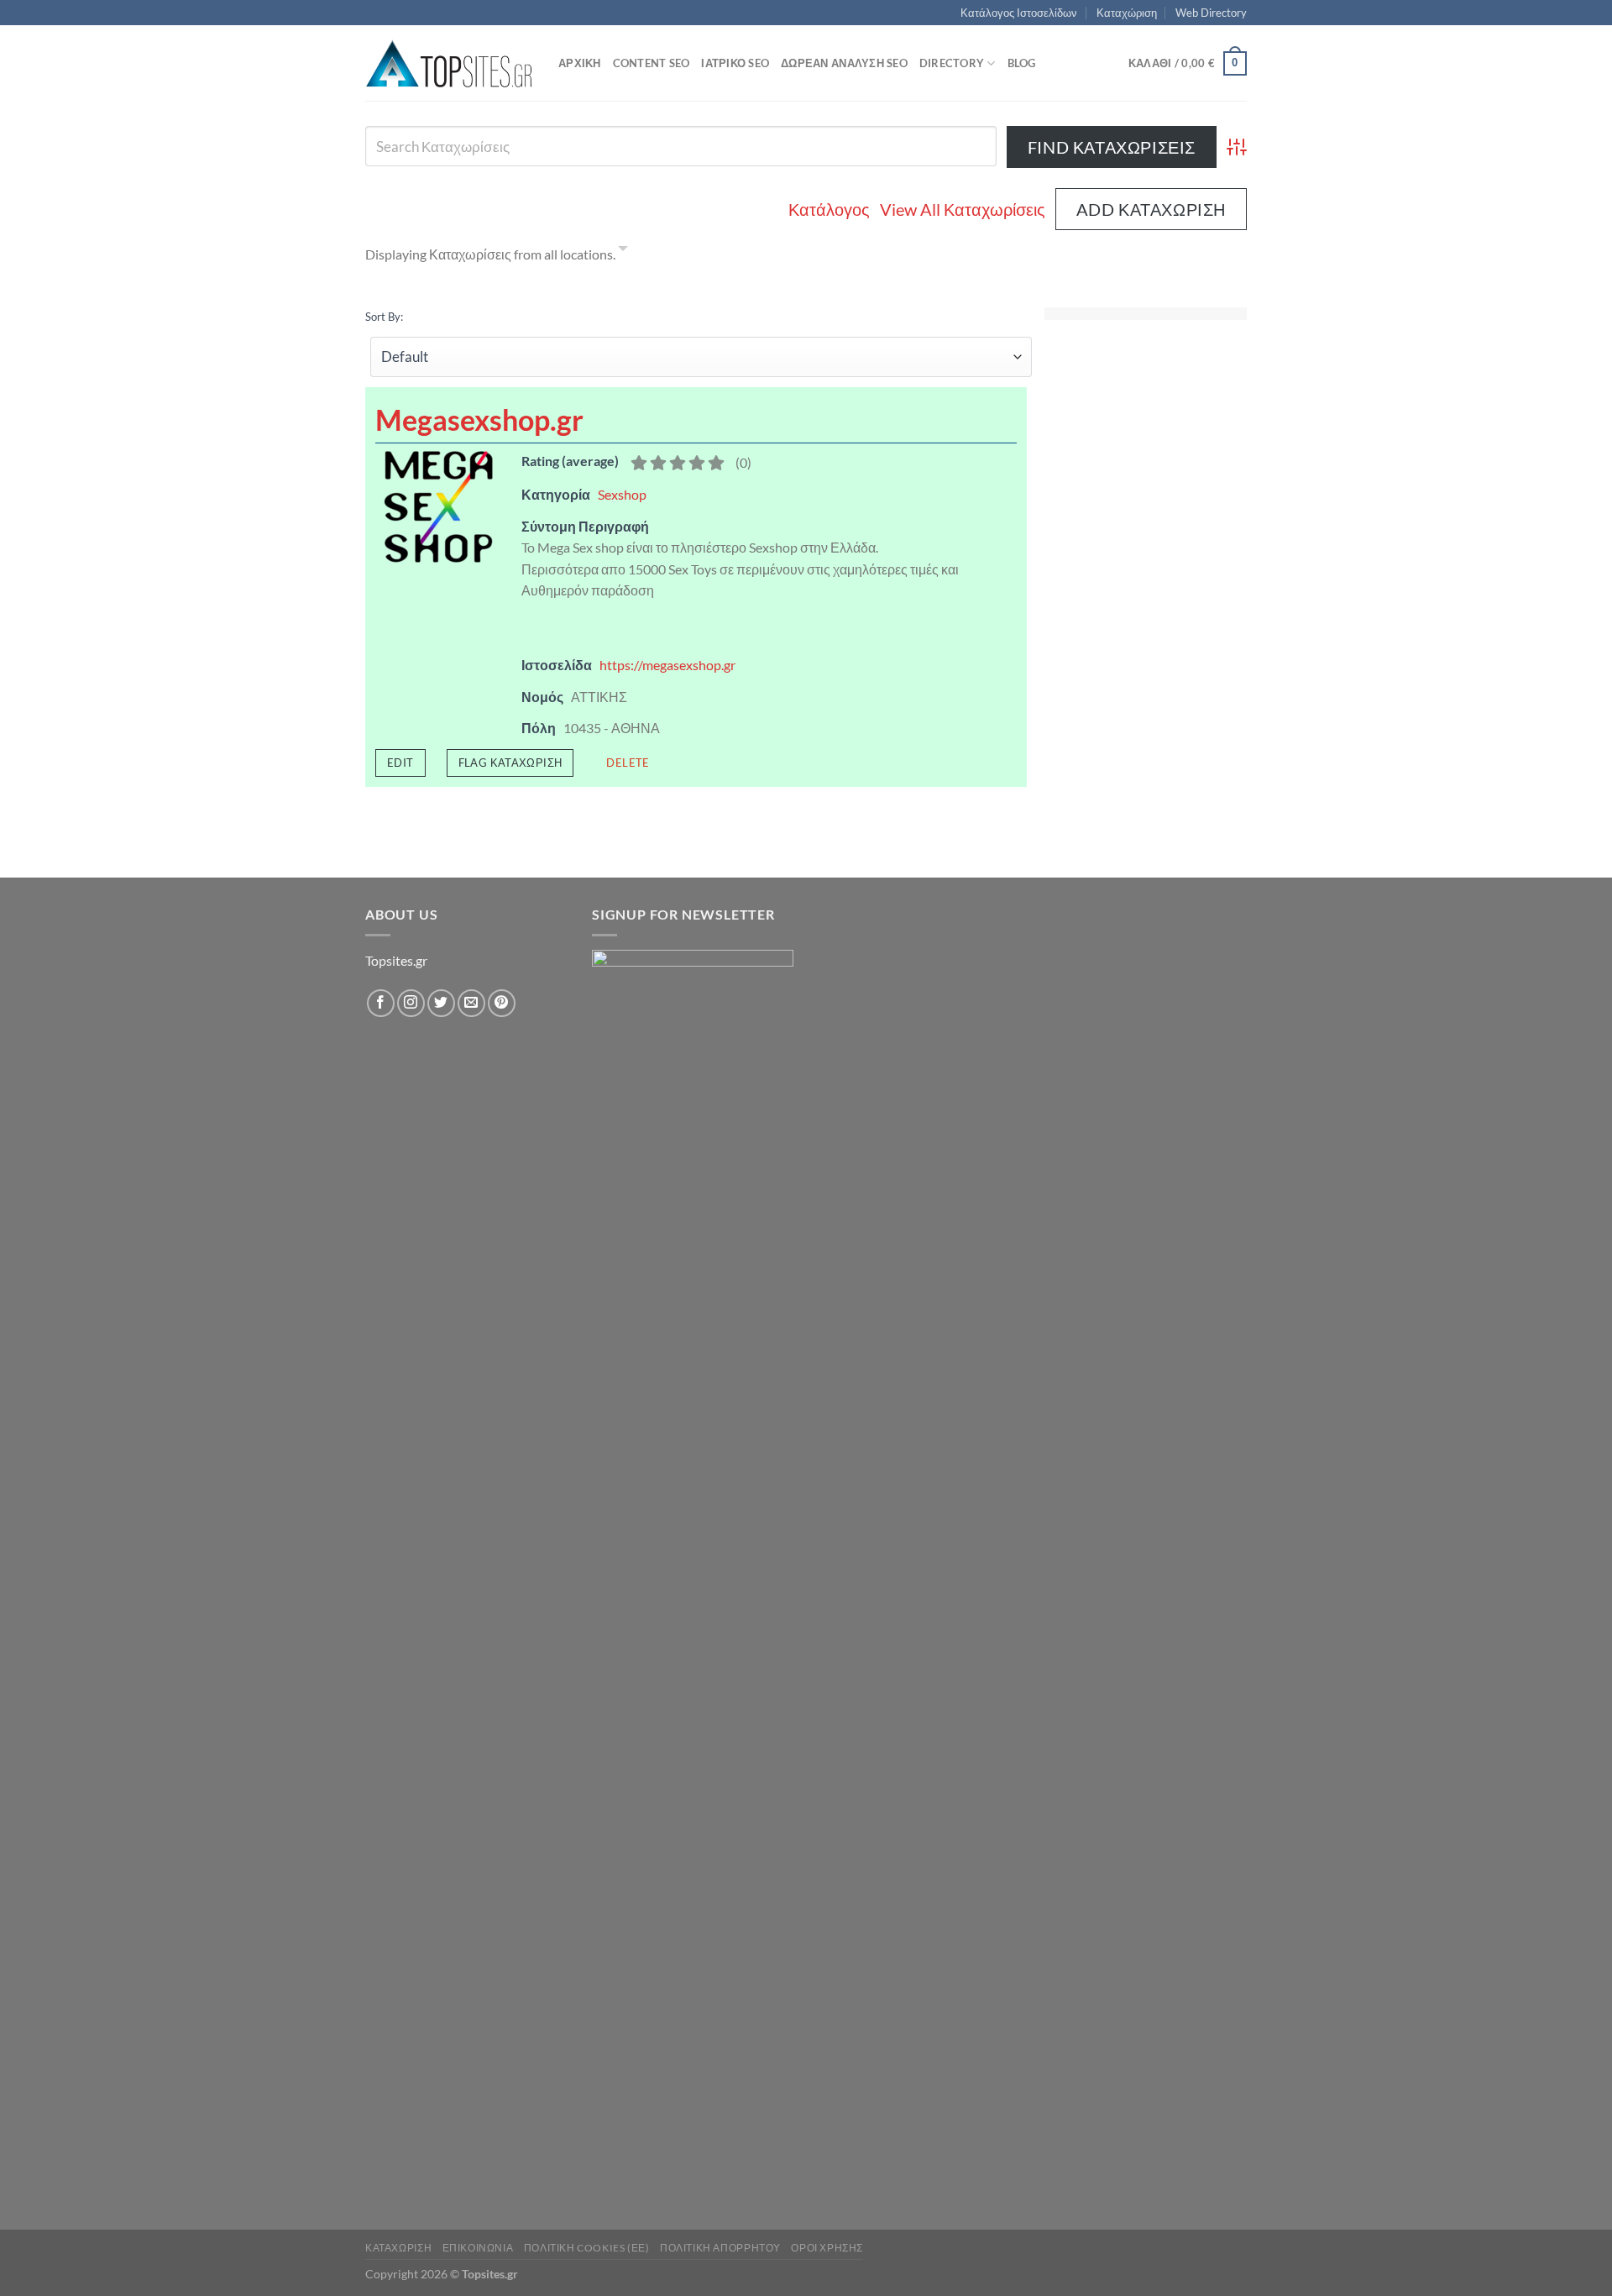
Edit (400, 763)
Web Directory (1211, 13)
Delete (628, 763)
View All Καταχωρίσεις (963, 209)
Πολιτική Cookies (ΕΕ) (587, 2248)
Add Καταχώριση (1151, 209)
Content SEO (652, 63)
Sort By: (384, 317)
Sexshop (622, 494)
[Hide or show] (623, 251)
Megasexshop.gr (479, 419)
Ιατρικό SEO (735, 63)
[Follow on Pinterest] (502, 1003)
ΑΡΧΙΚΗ (580, 63)
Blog (1022, 63)
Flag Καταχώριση (510, 763)
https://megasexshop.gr (667, 665)
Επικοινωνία (478, 2248)
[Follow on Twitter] (441, 1003)
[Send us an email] (471, 1003)
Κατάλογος (829, 209)
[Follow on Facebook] (381, 1003)
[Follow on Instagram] (411, 1003)
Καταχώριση (1127, 13)
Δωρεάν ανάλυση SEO (844, 63)
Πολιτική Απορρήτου (720, 2248)
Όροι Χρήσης (827, 2248)
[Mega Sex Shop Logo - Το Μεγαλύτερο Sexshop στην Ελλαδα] (438, 505)
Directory (952, 63)
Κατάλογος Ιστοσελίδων (1019, 13)
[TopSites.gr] (449, 63)
